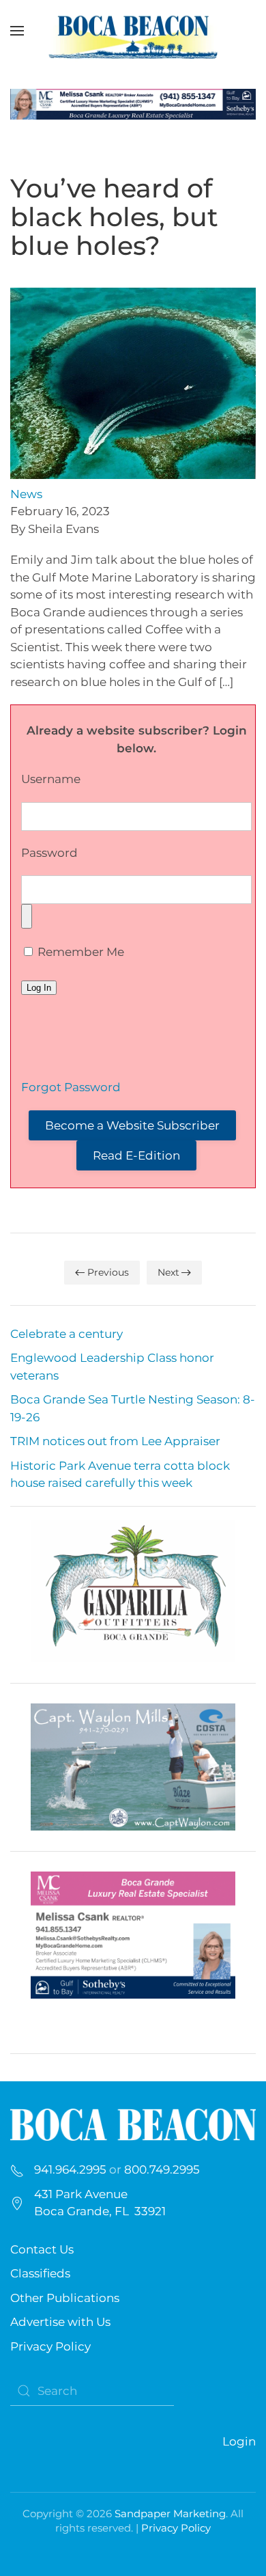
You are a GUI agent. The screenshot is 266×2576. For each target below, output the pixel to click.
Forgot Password (71, 1087)
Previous (108, 1272)
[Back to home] (133, 31)
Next (168, 1272)
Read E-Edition (136, 1155)
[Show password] (27, 916)
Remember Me (79, 952)
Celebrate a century (66, 1334)
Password (49, 853)
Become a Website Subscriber (132, 1125)
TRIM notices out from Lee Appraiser (115, 1441)
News (26, 494)
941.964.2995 (70, 2169)
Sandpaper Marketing (170, 2513)
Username (51, 779)
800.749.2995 (162, 2169)
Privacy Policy (50, 2346)
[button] (17, 31)
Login (239, 2441)
